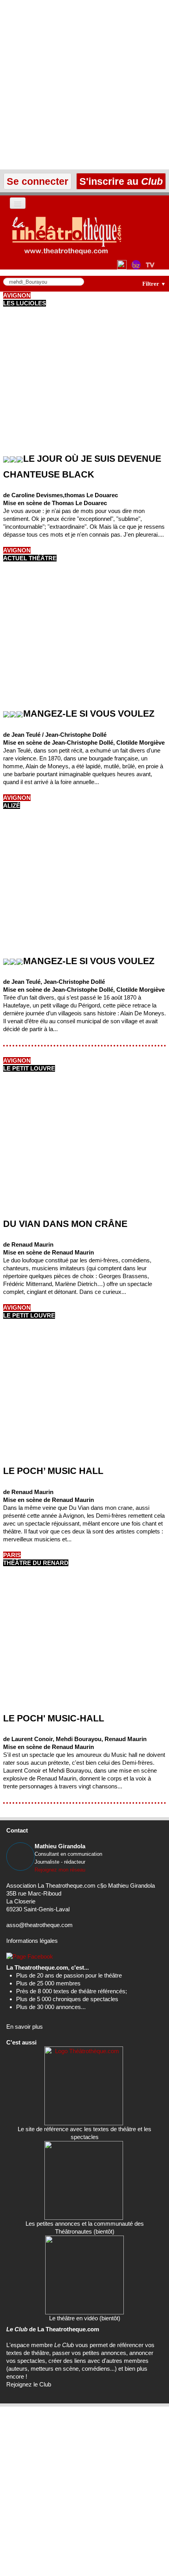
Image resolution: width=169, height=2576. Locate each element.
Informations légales (32, 1941)
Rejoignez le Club (29, 2384)
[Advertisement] (84, 85)
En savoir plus (25, 2027)
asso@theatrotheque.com (39, 1925)
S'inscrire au (120, 181)
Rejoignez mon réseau (60, 1870)
